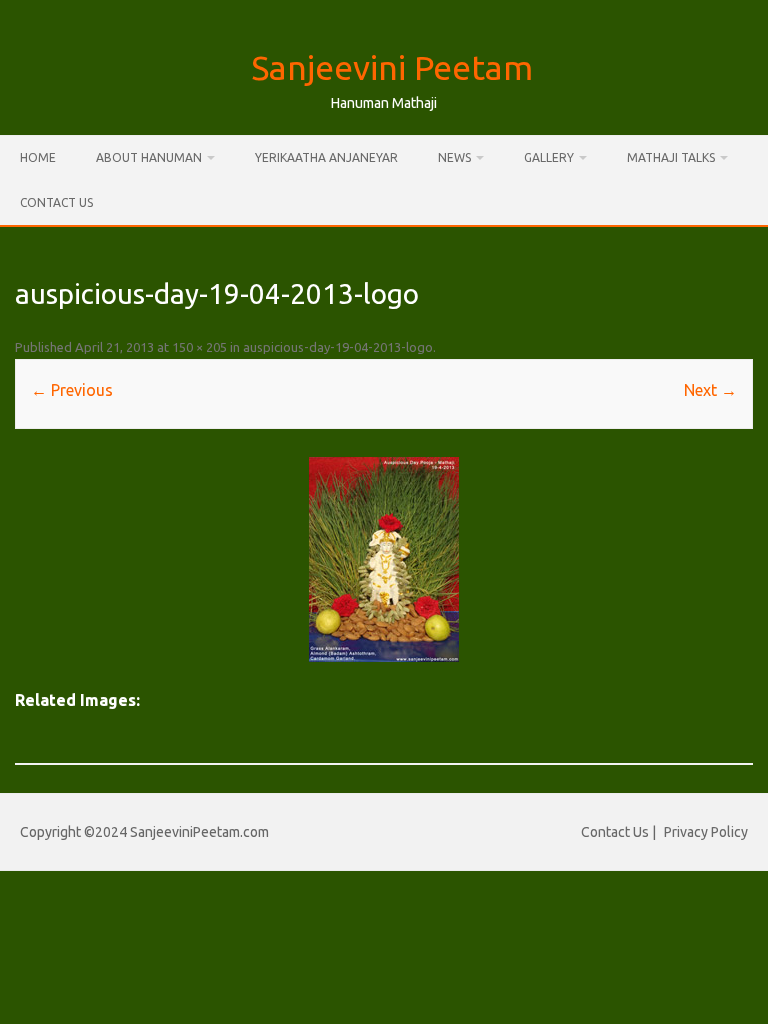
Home (38, 157)
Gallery (549, 157)
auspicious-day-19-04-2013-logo (338, 347)
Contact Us (56, 202)
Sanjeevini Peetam (392, 67)
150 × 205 (199, 347)
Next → (710, 390)
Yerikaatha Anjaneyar (326, 157)
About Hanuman (149, 157)
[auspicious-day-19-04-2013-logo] (383, 559)
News (454, 157)
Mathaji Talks (671, 157)
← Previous (72, 390)
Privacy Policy (706, 832)
